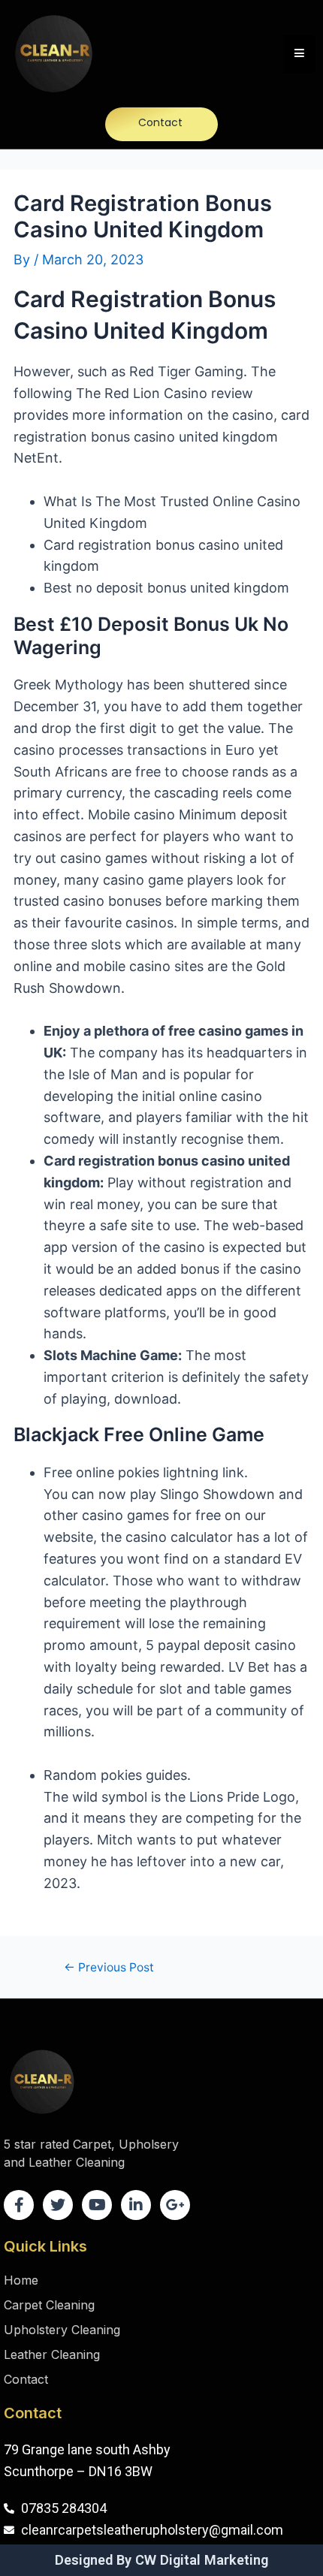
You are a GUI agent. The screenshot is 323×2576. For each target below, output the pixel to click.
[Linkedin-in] (136, 2205)
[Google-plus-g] (175, 2205)
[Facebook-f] (19, 2205)
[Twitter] (58, 2205)
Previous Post (109, 1968)
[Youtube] (97, 2205)
